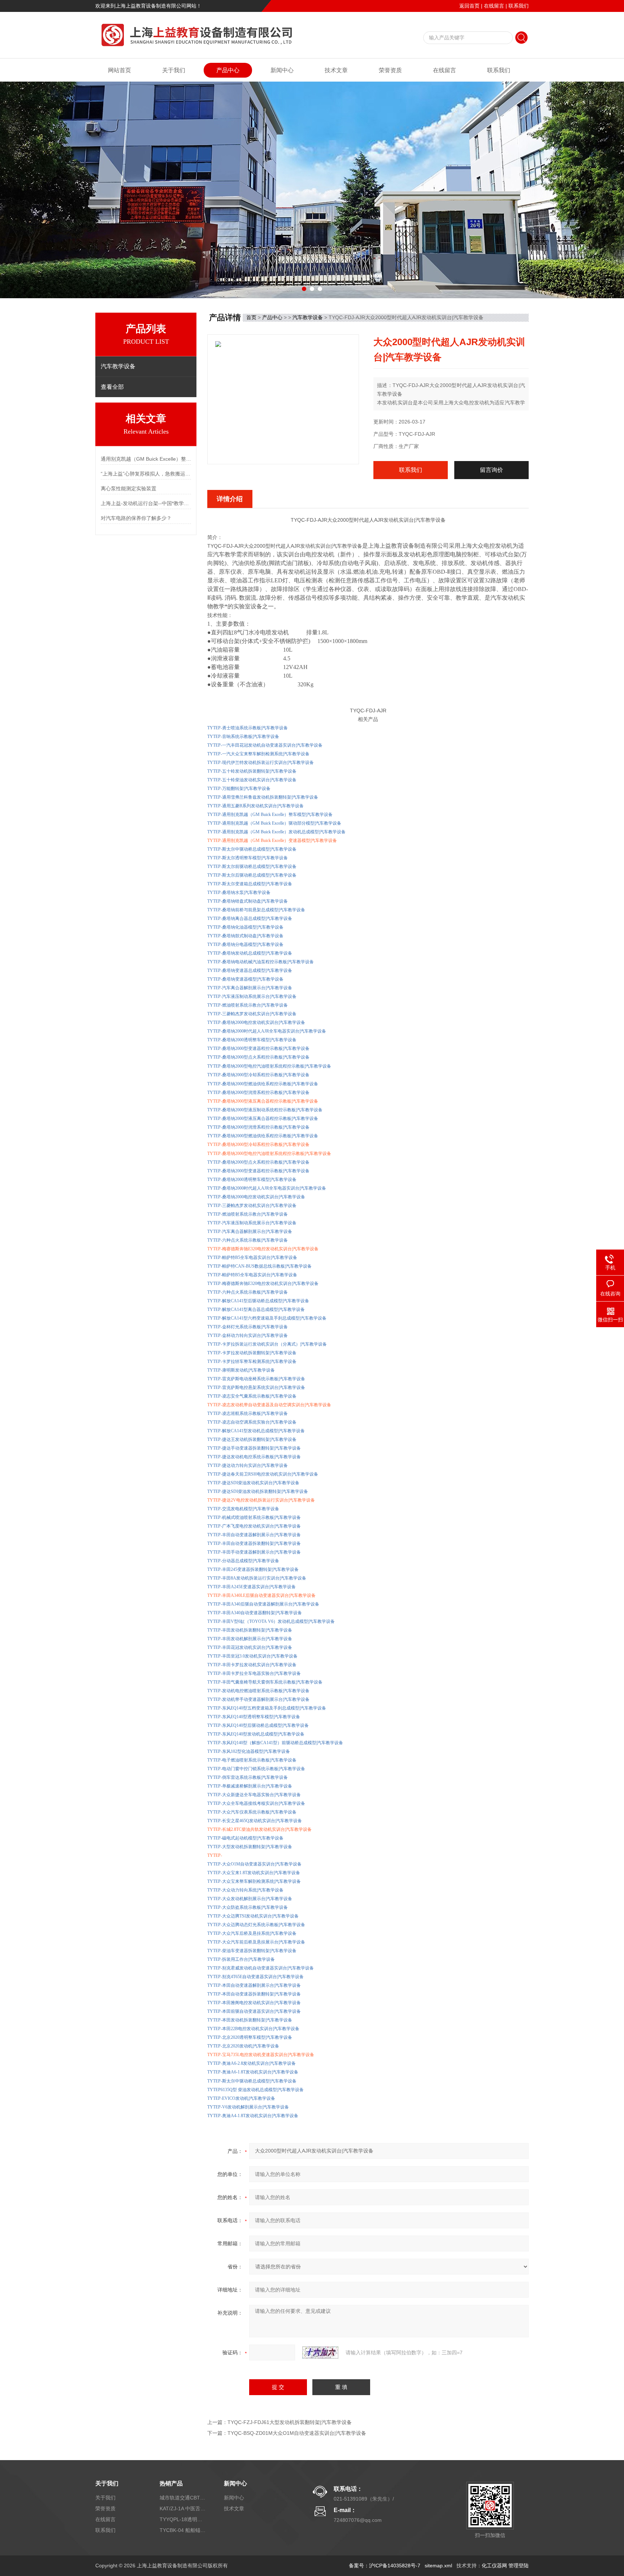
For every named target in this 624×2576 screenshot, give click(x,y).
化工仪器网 (494, 2566)
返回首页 (469, 6)
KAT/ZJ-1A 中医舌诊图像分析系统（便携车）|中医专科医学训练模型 (183, 2508)
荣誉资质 (390, 70)
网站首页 (120, 70)
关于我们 (174, 70)
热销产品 (171, 2483)
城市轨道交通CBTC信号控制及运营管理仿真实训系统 (183, 2498)
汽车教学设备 (308, 317)
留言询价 (491, 470)
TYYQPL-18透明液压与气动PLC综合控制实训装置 (183, 2519)
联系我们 (519, 6)
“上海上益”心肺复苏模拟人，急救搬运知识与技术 (146, 474)
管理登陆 (519, 2566)
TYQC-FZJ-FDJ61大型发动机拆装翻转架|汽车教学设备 (290, 2422)
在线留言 (494, 6)
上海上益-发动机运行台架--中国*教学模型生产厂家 (146, 503)
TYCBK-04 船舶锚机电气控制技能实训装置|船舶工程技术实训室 (183, 2530)
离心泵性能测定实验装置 (129, 488)
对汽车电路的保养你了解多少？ (136, 518)
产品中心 (228, 70)
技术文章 (336, 70)
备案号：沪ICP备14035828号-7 (385, 2566)
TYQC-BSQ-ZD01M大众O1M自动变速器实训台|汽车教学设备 (297, 2433)
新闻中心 (282, 70)
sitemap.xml (438, 2566)
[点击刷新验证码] (320, 2353)
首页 (251, 317)
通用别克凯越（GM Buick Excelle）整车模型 (146, 459)
